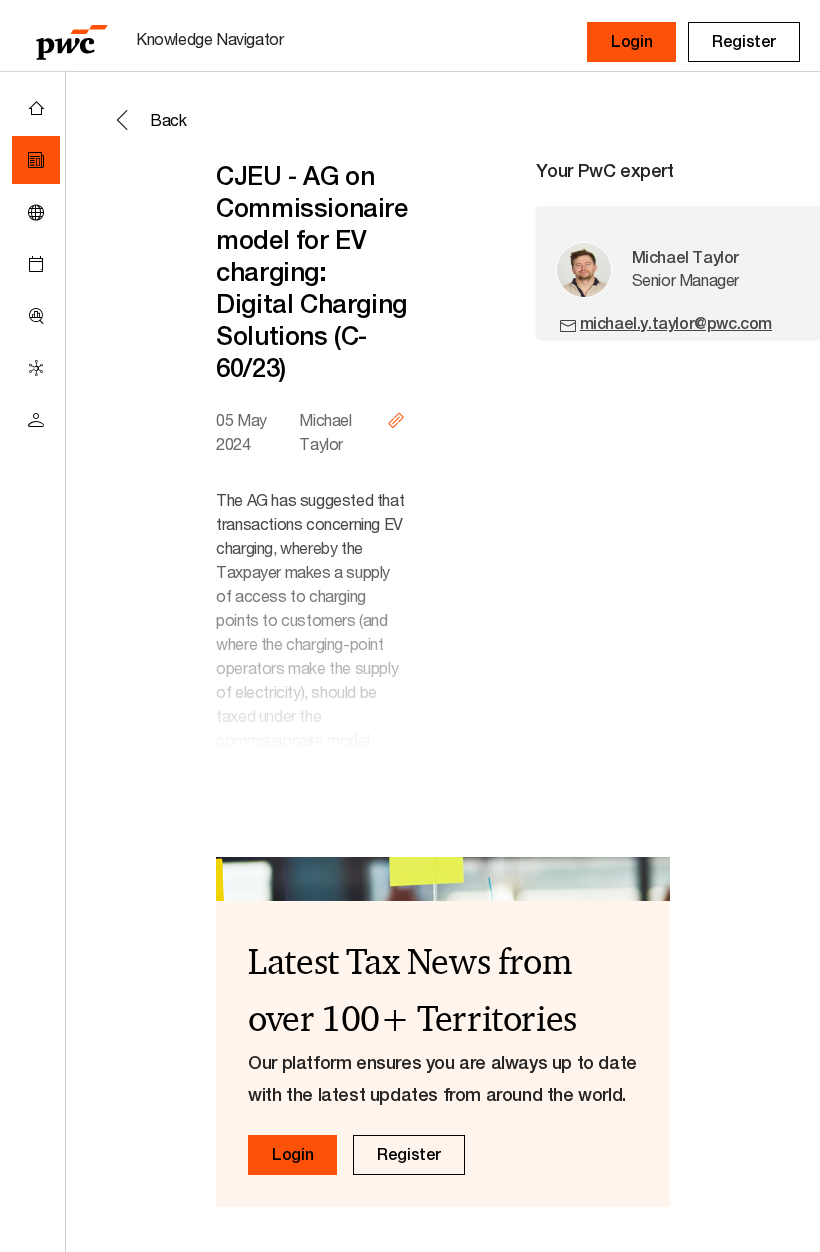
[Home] (36, 108)
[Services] (36, 368)
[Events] (36, 264)
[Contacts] (36, 420)
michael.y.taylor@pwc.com (676, 323)
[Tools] (36, 316)
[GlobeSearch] (36, 212)
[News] (36, 160)
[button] (631, 42)
